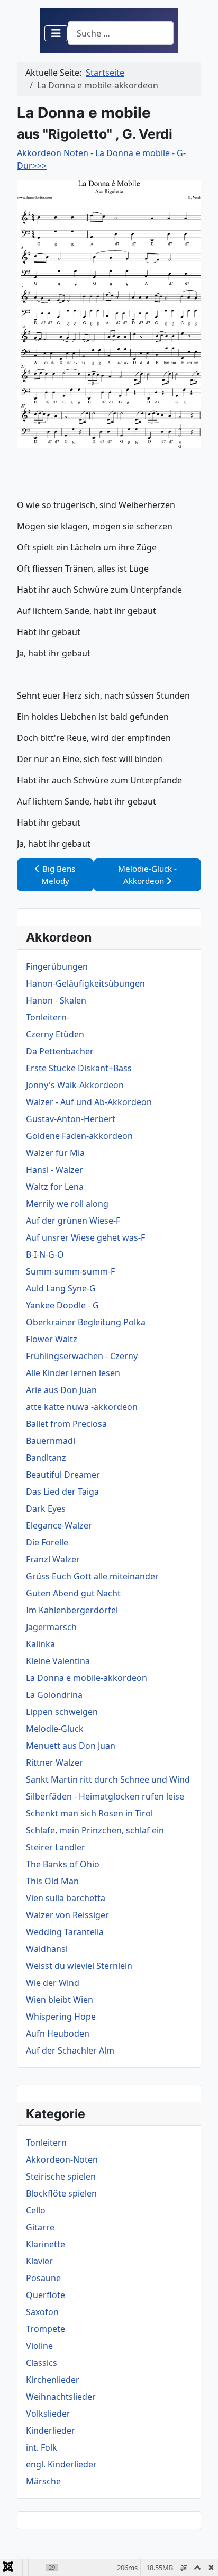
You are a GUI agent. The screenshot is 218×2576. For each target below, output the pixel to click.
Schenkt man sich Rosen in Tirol (89, 1813)
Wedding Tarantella (65, 1932)
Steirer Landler (56, 1847)
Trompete (46, 2329)
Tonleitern (46, 2143)
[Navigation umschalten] (56, 33)
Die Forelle (47, 1542)
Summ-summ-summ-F (70, 1271)
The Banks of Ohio (63, 1864)
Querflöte (46, 2295)
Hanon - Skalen (56, 1000)
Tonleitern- (48, 1017)
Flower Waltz (52, 1339)
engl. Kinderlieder (61, 2464)
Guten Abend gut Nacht (73, 1593)
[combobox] (121, 33)
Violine (39, 2346)
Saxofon (42, 2312)
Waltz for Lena (55, 1187)
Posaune (43, 2278)
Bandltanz (46, 1458)
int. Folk (42, 2447)
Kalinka (40, 1644)
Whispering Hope (61, 2017)
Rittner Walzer (54, 1762)
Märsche (43, 2481)
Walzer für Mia (55, 1153)
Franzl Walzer (53, 1559)
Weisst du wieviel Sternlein (79, 1966)
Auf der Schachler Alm (70, 2050)
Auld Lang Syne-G (61, 1288)
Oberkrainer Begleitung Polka (86, 1322)
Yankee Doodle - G (62, 1305)
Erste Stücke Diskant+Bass (79, 1068)
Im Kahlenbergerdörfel (72, 1610)
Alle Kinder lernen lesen (73, 1373)
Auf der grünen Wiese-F (73, 1221)
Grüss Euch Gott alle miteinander (92, 1576)
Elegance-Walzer (59, 1525)
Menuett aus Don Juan (71, 1746)
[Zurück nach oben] (199, 2556)
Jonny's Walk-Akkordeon (75, 1085)
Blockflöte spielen (61, 2193)
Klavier (39, 2261)
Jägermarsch (51, 1627)
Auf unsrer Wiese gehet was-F (85, 1237)
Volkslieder (48, 2414)
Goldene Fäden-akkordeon (79, 1136)
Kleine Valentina (58, 1661)
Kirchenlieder (53, 2380)
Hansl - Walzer (54, 1170)
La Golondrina (54, 1695)
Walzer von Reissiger (67, 1915)
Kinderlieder (51, 2430)
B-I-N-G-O (45, 1254)
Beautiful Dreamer (63, 1475)
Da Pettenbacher (60, 1051)
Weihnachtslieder (61, 2397)
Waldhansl (47, 1949)
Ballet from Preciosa (66, 1424)
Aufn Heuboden (58, 2033)
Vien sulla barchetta (66, 1898)
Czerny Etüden (55, 1034)
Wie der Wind (53, 1983)
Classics (42, 2363)
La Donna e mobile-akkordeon (87, 1678)
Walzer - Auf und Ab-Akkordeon (89, 1102)
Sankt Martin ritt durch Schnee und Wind (108, 1779)
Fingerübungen (57, 966)
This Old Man (52, 1881)
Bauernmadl (51, 1441)
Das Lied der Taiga (62, 1492)
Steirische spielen (61, 2176)
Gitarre (40, 2227)
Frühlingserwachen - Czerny (82, 1356)
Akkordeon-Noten (62, 2159)
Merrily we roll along (67, 1204)
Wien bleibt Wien (60, 2000)
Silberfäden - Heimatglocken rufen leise (105, 1796)
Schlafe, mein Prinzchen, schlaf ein (95, 1830)
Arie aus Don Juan (61, 1390)
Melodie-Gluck (55, 1729)
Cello (36, 2210)
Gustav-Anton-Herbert (71, 1119)
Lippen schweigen (62, 1712)
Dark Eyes (46, 1508)
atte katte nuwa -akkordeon (82, 1407)
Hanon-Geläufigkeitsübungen (85, 983)
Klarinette (46, 2244)
